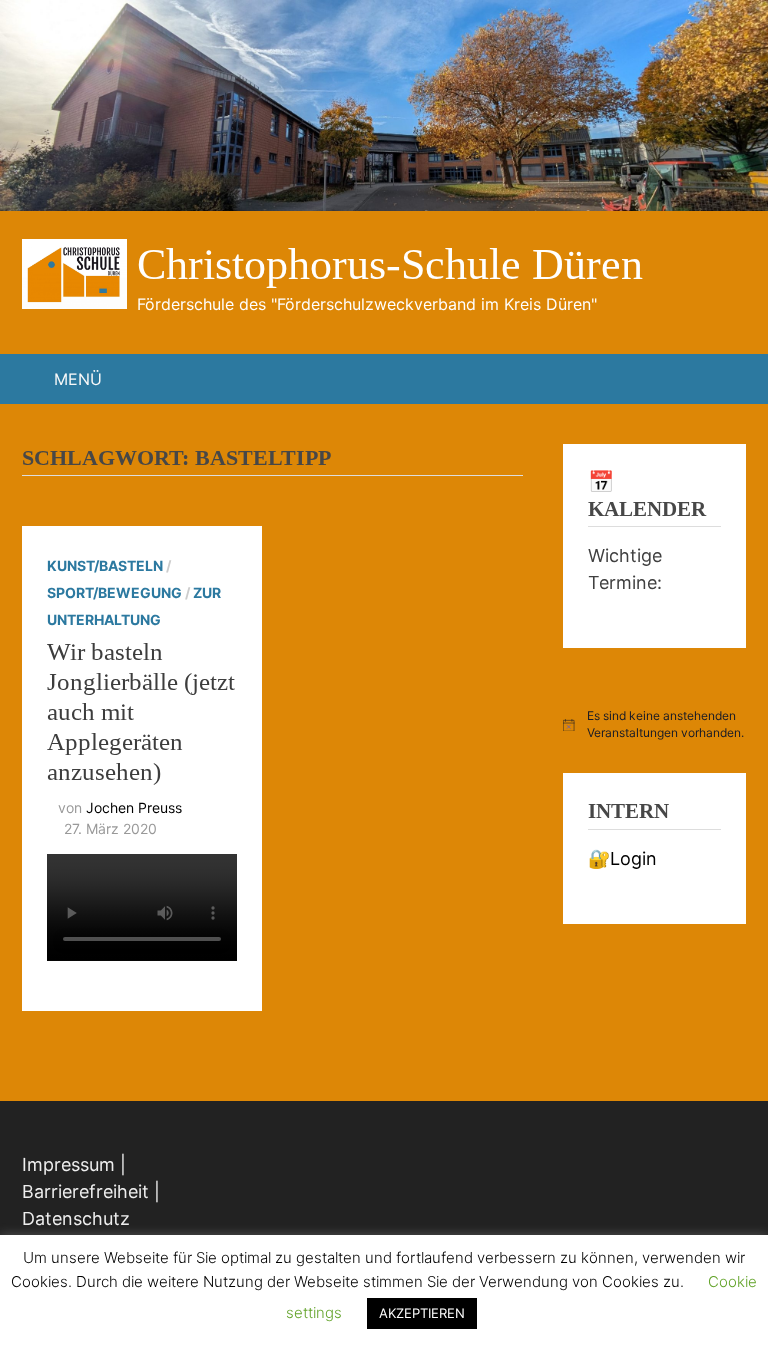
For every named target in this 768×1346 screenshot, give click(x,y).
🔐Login (622, 858)
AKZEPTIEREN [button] (422, 1313)
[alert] (654, 724)
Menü (78, 379)
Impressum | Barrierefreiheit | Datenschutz (91, 1191)
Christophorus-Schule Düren (390, 264)
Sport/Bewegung (114, 592)
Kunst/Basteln (105, 565)
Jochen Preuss (134, 807)
